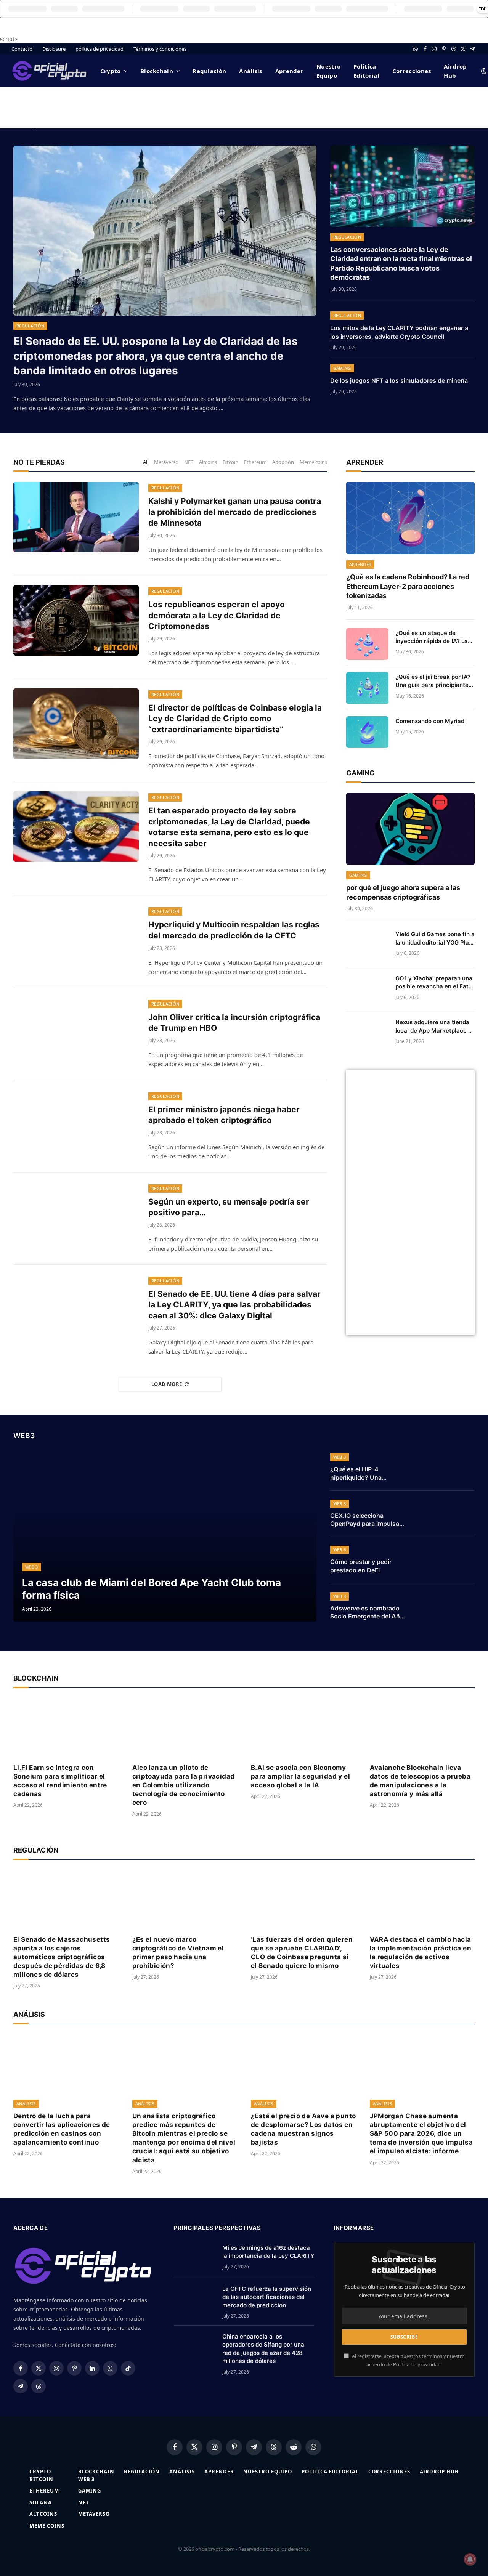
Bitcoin (230, 462)
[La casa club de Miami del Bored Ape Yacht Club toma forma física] (165, 1536)
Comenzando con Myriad (430, 721)
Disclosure (54, 49)
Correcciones (412, 71)
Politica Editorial (366, 71)
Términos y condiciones (160, 49)
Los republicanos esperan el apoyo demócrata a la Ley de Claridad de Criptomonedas (217, 615)
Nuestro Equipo (328, 71)
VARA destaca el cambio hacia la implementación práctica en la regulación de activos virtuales (421, 1953)
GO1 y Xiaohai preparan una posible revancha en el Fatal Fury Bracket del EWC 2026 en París (434, 983)
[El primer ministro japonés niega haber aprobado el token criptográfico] (76, 1125)
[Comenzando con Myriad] (367, 732)
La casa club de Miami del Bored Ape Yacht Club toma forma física (152, 1589)
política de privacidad (100, 49)
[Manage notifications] (470, 2559)
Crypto (111, 71)
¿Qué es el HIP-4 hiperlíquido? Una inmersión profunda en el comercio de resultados (367, 1474)
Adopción (283, 462)
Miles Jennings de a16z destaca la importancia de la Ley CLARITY (268, 2252)
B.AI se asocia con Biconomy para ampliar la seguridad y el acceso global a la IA (300, 1776)
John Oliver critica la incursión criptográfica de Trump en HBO (234, 1023)
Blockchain (157, 71)
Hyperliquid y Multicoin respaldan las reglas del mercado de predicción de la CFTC (234, 930)
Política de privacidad (417, 2365)
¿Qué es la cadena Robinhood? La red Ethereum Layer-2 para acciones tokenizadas (408, 586)
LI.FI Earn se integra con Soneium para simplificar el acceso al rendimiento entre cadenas (60, 1781)
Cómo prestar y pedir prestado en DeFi (361, 1566)
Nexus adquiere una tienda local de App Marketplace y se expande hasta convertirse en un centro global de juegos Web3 (433, 1027)
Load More (167, 1384)
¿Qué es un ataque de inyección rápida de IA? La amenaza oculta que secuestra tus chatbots (432, 637)
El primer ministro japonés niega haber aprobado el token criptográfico (224, 1115)
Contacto (22, 49)
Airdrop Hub (455, 71)
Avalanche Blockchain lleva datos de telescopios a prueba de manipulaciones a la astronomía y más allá (420, 1781)
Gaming (342, 368)
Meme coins (313, 462)
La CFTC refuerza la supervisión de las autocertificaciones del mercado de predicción (267, 2297)
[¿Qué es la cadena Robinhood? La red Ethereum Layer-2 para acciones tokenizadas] (410, 518)
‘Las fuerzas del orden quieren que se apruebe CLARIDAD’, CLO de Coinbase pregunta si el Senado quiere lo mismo (302, 1953)
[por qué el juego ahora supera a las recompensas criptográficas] (410, 829)
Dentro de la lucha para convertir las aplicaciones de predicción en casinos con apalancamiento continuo (62, 2129)
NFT (189, 462)
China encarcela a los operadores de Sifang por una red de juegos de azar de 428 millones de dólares (263, 2349)
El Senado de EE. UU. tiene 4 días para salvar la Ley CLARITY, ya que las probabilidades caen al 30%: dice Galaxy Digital (234, 1305)
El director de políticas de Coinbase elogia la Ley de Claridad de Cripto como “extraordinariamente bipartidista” (235, 719)
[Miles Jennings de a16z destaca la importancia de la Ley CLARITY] (194, 2257)
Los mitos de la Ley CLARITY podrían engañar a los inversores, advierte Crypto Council (399, 332)
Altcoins (208, 462)
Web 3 (32, 1567)
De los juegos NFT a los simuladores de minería (399, 380)
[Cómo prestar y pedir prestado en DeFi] (446, 1560)
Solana (40, 2502)
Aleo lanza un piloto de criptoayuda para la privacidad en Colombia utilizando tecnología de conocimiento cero (184, 1785)
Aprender (289, 71)
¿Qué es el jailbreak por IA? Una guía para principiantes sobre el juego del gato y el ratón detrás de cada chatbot (433, 681)
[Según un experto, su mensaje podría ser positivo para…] (76, 1218)
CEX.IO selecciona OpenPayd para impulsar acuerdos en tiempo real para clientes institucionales (366, 1520)
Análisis (250, 71)
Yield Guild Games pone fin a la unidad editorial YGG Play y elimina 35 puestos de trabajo (435, 938)
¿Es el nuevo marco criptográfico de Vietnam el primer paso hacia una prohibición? (178, 1953)
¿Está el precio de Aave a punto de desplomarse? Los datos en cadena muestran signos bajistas (303, 2129)
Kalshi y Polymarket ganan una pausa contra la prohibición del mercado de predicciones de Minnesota (235, 512)
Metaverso (166, 462)
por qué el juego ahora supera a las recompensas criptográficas (403, 892)
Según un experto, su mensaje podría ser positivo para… (229, 1207)
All (146, 462)
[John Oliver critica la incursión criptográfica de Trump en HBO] (76, 1033)
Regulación (209, 71)
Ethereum (255, 462)
